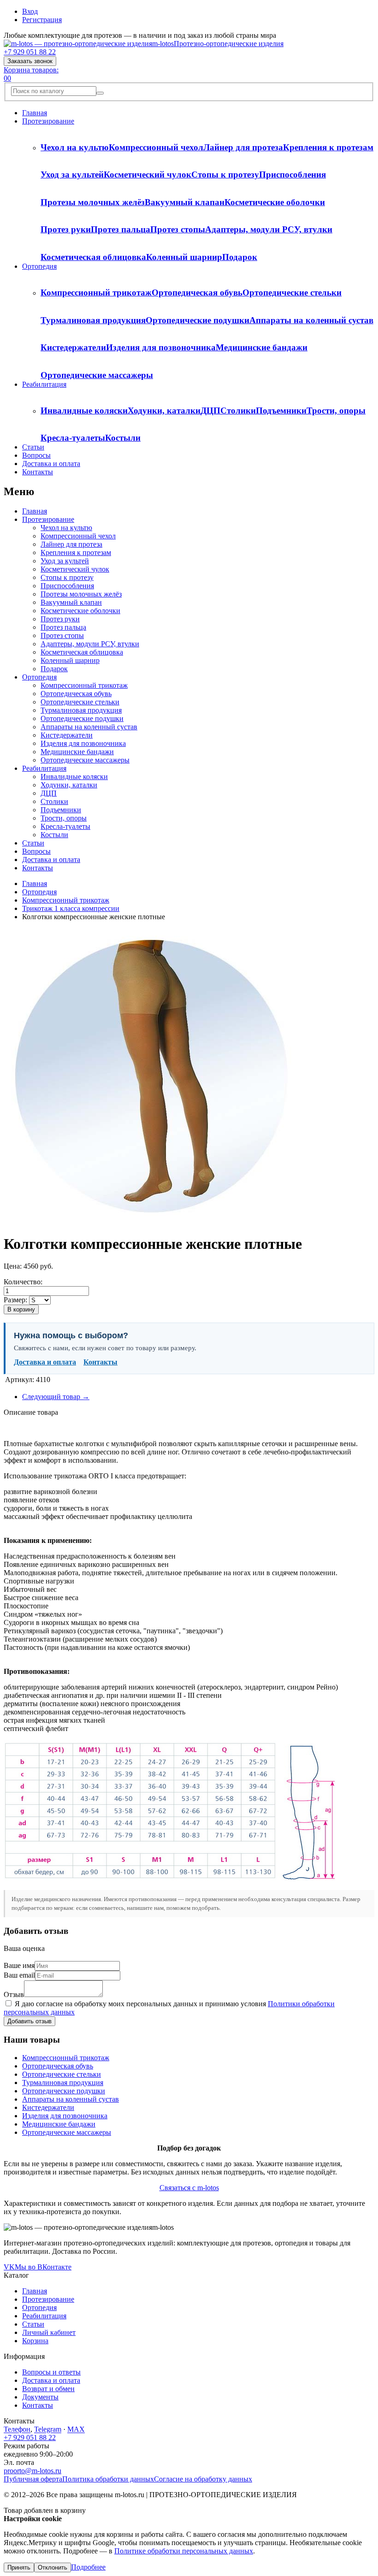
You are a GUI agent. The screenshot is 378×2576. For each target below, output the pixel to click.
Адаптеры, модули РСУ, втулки (269, 229)
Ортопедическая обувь (197, 292)
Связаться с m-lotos (189, 2188)
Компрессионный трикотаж (96, 292)
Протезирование (48, 121)
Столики (238, 411)
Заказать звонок (30, 61)
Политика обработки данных (108, 2479)
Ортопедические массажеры (97, 375)
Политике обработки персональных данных (184, 2551)
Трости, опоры (336, 411)
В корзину (21, 1309)
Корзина (35, 2341)
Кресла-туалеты (73, 438)
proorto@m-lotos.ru (32, 2471)
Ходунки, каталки (164, 411)
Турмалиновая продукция (93, 320)
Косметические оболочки (275, 202)
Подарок (240, 257)
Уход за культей (72, 174)
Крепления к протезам (328, 147)
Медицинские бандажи (262, 347)
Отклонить (53, 2567)
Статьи (33, 447)
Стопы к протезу (225, 174)
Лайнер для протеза (243, 147)
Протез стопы (178, 229)
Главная (35, 113)
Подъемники (281, 411)
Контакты (38, 472)
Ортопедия (39, 266)
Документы (40, 2397)
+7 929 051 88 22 (30, 52)
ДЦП (210, 411)
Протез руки (66, 229)
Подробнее (88, 2567)
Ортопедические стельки (292, 292)
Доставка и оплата (51, 464)
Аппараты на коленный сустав (311, 320)
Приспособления (292, 174)
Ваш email (19, 1975)
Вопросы (36, 455)
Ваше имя (19, 1965)
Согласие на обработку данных (203, 2479)
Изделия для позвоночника (161, 347)
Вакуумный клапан (185, 202)
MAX (76, 2429)
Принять (19, 2567)
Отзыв (14, 1994)
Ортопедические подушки (198, 320)
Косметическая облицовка (93, 257)
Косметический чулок (148, 174)
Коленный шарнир (184, 257)
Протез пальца (121, 229)
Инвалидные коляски (84, 411)
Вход (30, 11)
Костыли (123, 438)
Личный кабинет (49, 2332)
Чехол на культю (75, 147)
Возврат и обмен (48, 2389)
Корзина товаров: (31, 70)
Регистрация (42, 20)
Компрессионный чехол (156, 147)
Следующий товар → (56, 1397)
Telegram (48, 2429)
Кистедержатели (73, 347)
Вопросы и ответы (51, 2372)
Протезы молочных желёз (93, 202)
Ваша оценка (24, 1948)
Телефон (17, 2429)
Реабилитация (44, 384)
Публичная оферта (33, 2479)
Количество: (23, 1282)
